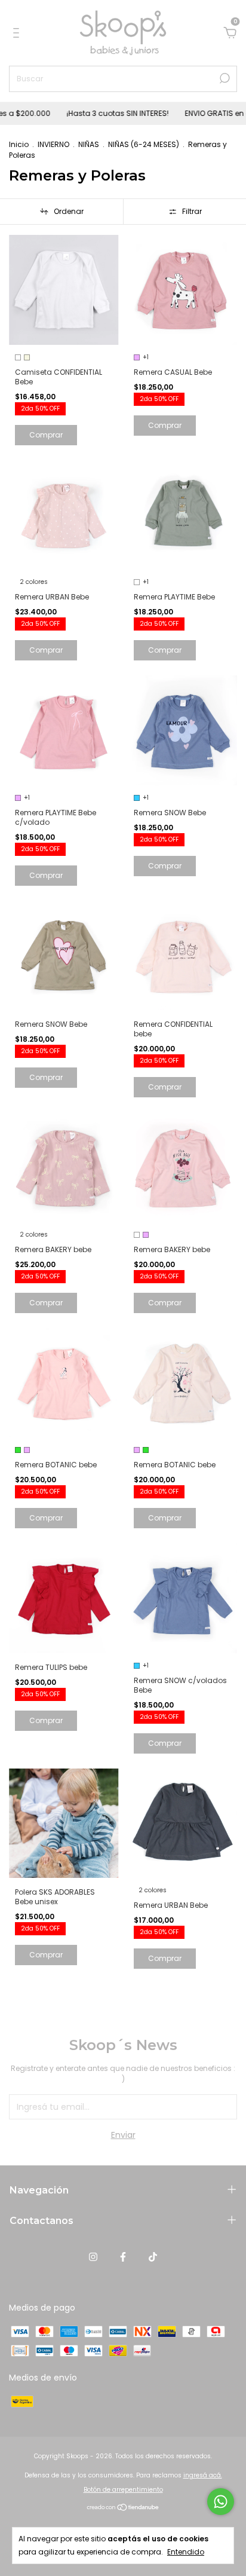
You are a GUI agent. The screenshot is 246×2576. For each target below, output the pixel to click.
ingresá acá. (203, 2475)
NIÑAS (89, 144)
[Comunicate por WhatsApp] (221, 2502)
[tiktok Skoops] (153, 2257)
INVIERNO (53, 144)
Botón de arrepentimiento (123, 2490)
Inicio (19, 144)
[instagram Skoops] (93, 2257)
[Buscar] (224, 78)
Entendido (186, 2552)
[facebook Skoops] (123, 2257)
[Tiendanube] (123, 2508)
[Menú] (18, 33)
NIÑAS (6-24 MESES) (144, 144)
